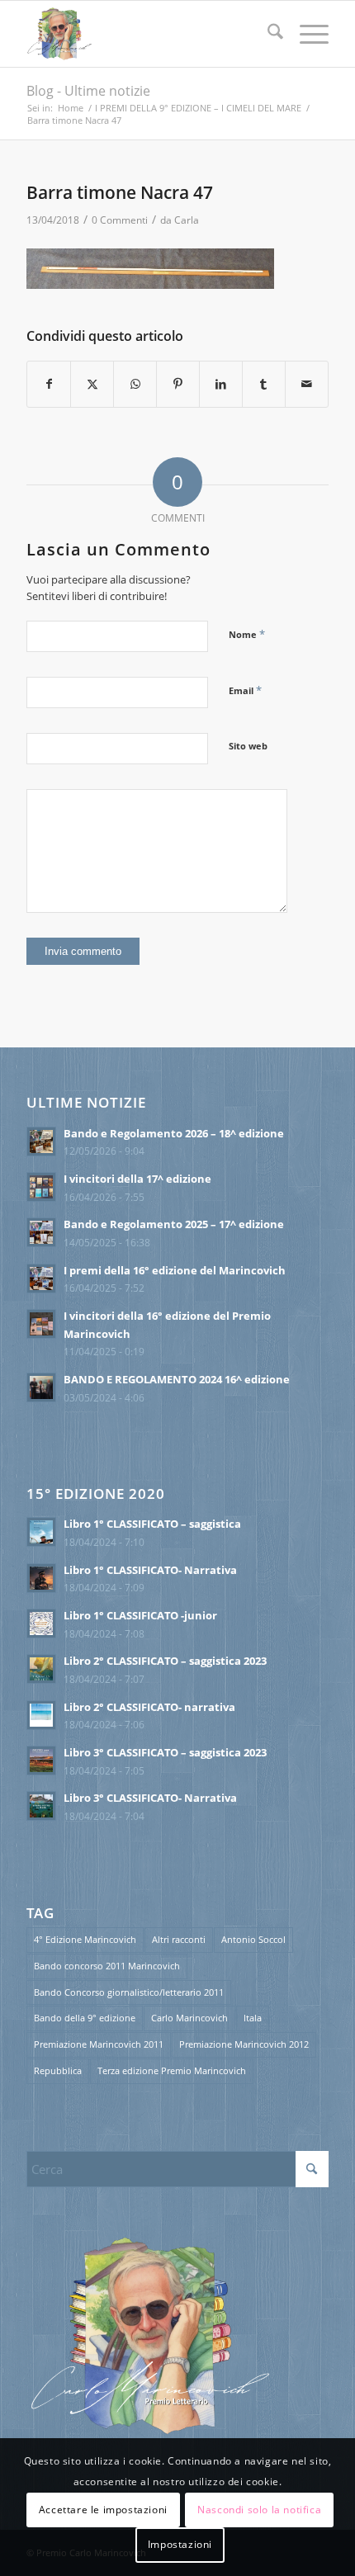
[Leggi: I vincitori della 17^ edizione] (41, 1187)
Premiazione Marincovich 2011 (99, 2044)
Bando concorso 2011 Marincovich (107, 1966)
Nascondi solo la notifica (259, 2510)
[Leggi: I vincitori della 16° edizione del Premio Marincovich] (41, 1324)
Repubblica (58, 2070)
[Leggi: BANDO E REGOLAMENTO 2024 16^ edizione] (41, 1387)
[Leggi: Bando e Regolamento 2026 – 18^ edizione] (41, 1141)
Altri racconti (179, 1939)
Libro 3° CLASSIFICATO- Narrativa (150, 1798)
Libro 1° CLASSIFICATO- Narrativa (150, 1570)
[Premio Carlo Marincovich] (147, 34)
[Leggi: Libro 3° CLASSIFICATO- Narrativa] (41, 1806)
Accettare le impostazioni (103, 2510)
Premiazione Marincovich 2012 (244, 2044)
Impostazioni (180, 2544)
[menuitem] (267, 34)
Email (245, 690)
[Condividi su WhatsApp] (135, 384)
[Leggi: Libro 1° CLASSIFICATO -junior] (41, 1624)
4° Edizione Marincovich (85, 1939)
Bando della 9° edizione (85, 2018)
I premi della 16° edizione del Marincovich (175, 1270)
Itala (253, 2018)
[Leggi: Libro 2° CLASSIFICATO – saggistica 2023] (41, 1669)
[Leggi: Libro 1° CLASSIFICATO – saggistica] (41, 1532)
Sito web (248, 746)
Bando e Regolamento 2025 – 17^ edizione (174, 1224)
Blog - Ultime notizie (88, 91)
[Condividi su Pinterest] (178, 384)
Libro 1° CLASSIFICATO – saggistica (152, 1524)
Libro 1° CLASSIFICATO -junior (140, 1615)
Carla (187, 220)
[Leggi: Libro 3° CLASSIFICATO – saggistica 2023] (41, 1761)
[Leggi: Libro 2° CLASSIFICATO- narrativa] (41, 1715)
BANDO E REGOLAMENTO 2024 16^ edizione (177, 1379)
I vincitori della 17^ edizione (137, 1179)
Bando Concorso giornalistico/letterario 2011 (129, 1992)
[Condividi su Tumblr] (264, 384)
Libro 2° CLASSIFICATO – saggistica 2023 (165, 1661)
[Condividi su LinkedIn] (221, 384)
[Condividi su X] (92, 384)
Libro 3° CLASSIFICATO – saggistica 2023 (165, 1752)
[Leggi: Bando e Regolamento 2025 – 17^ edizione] (41, 1232)
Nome (247, 634)
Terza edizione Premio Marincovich (172, 2070)
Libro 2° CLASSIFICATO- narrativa (149, 1707)
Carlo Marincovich (189, 2018)
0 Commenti (120, 220)
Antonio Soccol (253, 1939)
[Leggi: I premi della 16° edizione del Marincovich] (41, 1279)
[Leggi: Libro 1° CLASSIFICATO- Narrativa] (41, 1578)
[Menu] (306, 34)
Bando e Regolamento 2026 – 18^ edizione (174, 1133)
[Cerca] (267, 34)
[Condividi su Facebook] (49, 384)
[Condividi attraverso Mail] (307, 384)
